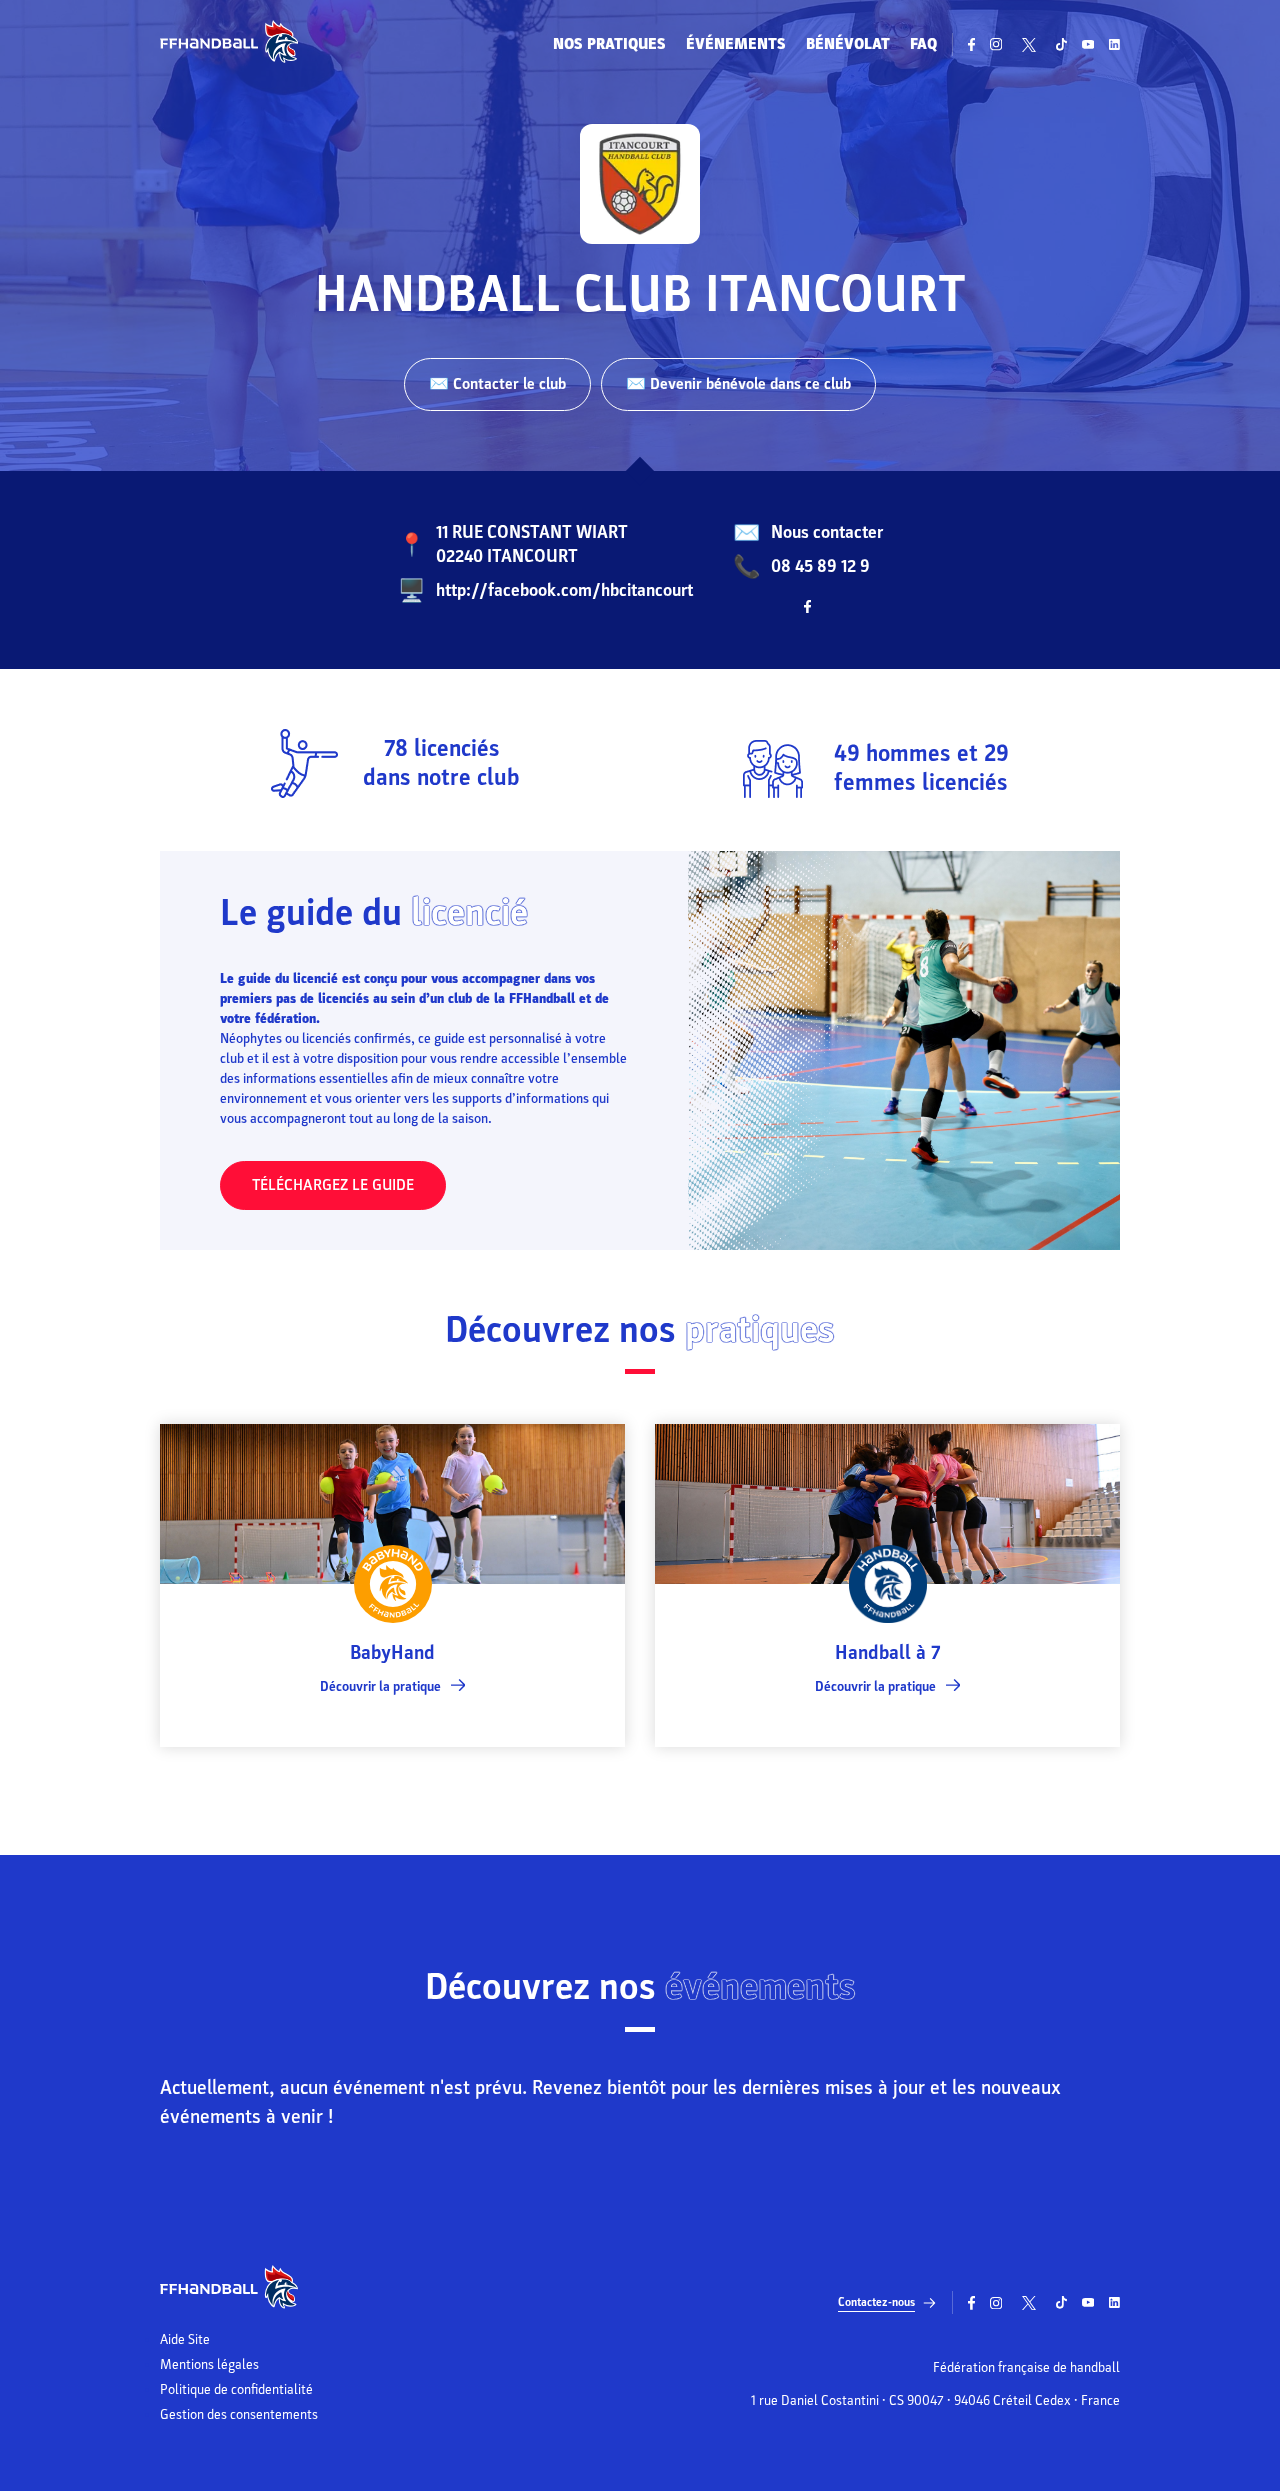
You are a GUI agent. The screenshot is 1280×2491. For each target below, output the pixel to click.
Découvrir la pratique (380, 1686)
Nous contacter (827, 532)
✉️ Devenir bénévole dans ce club (738, 384)
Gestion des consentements (239, 2415)
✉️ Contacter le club (497, 384)
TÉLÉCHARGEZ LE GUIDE (333, 1185)
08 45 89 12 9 (820, 566)
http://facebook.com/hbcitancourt (564, 590)
